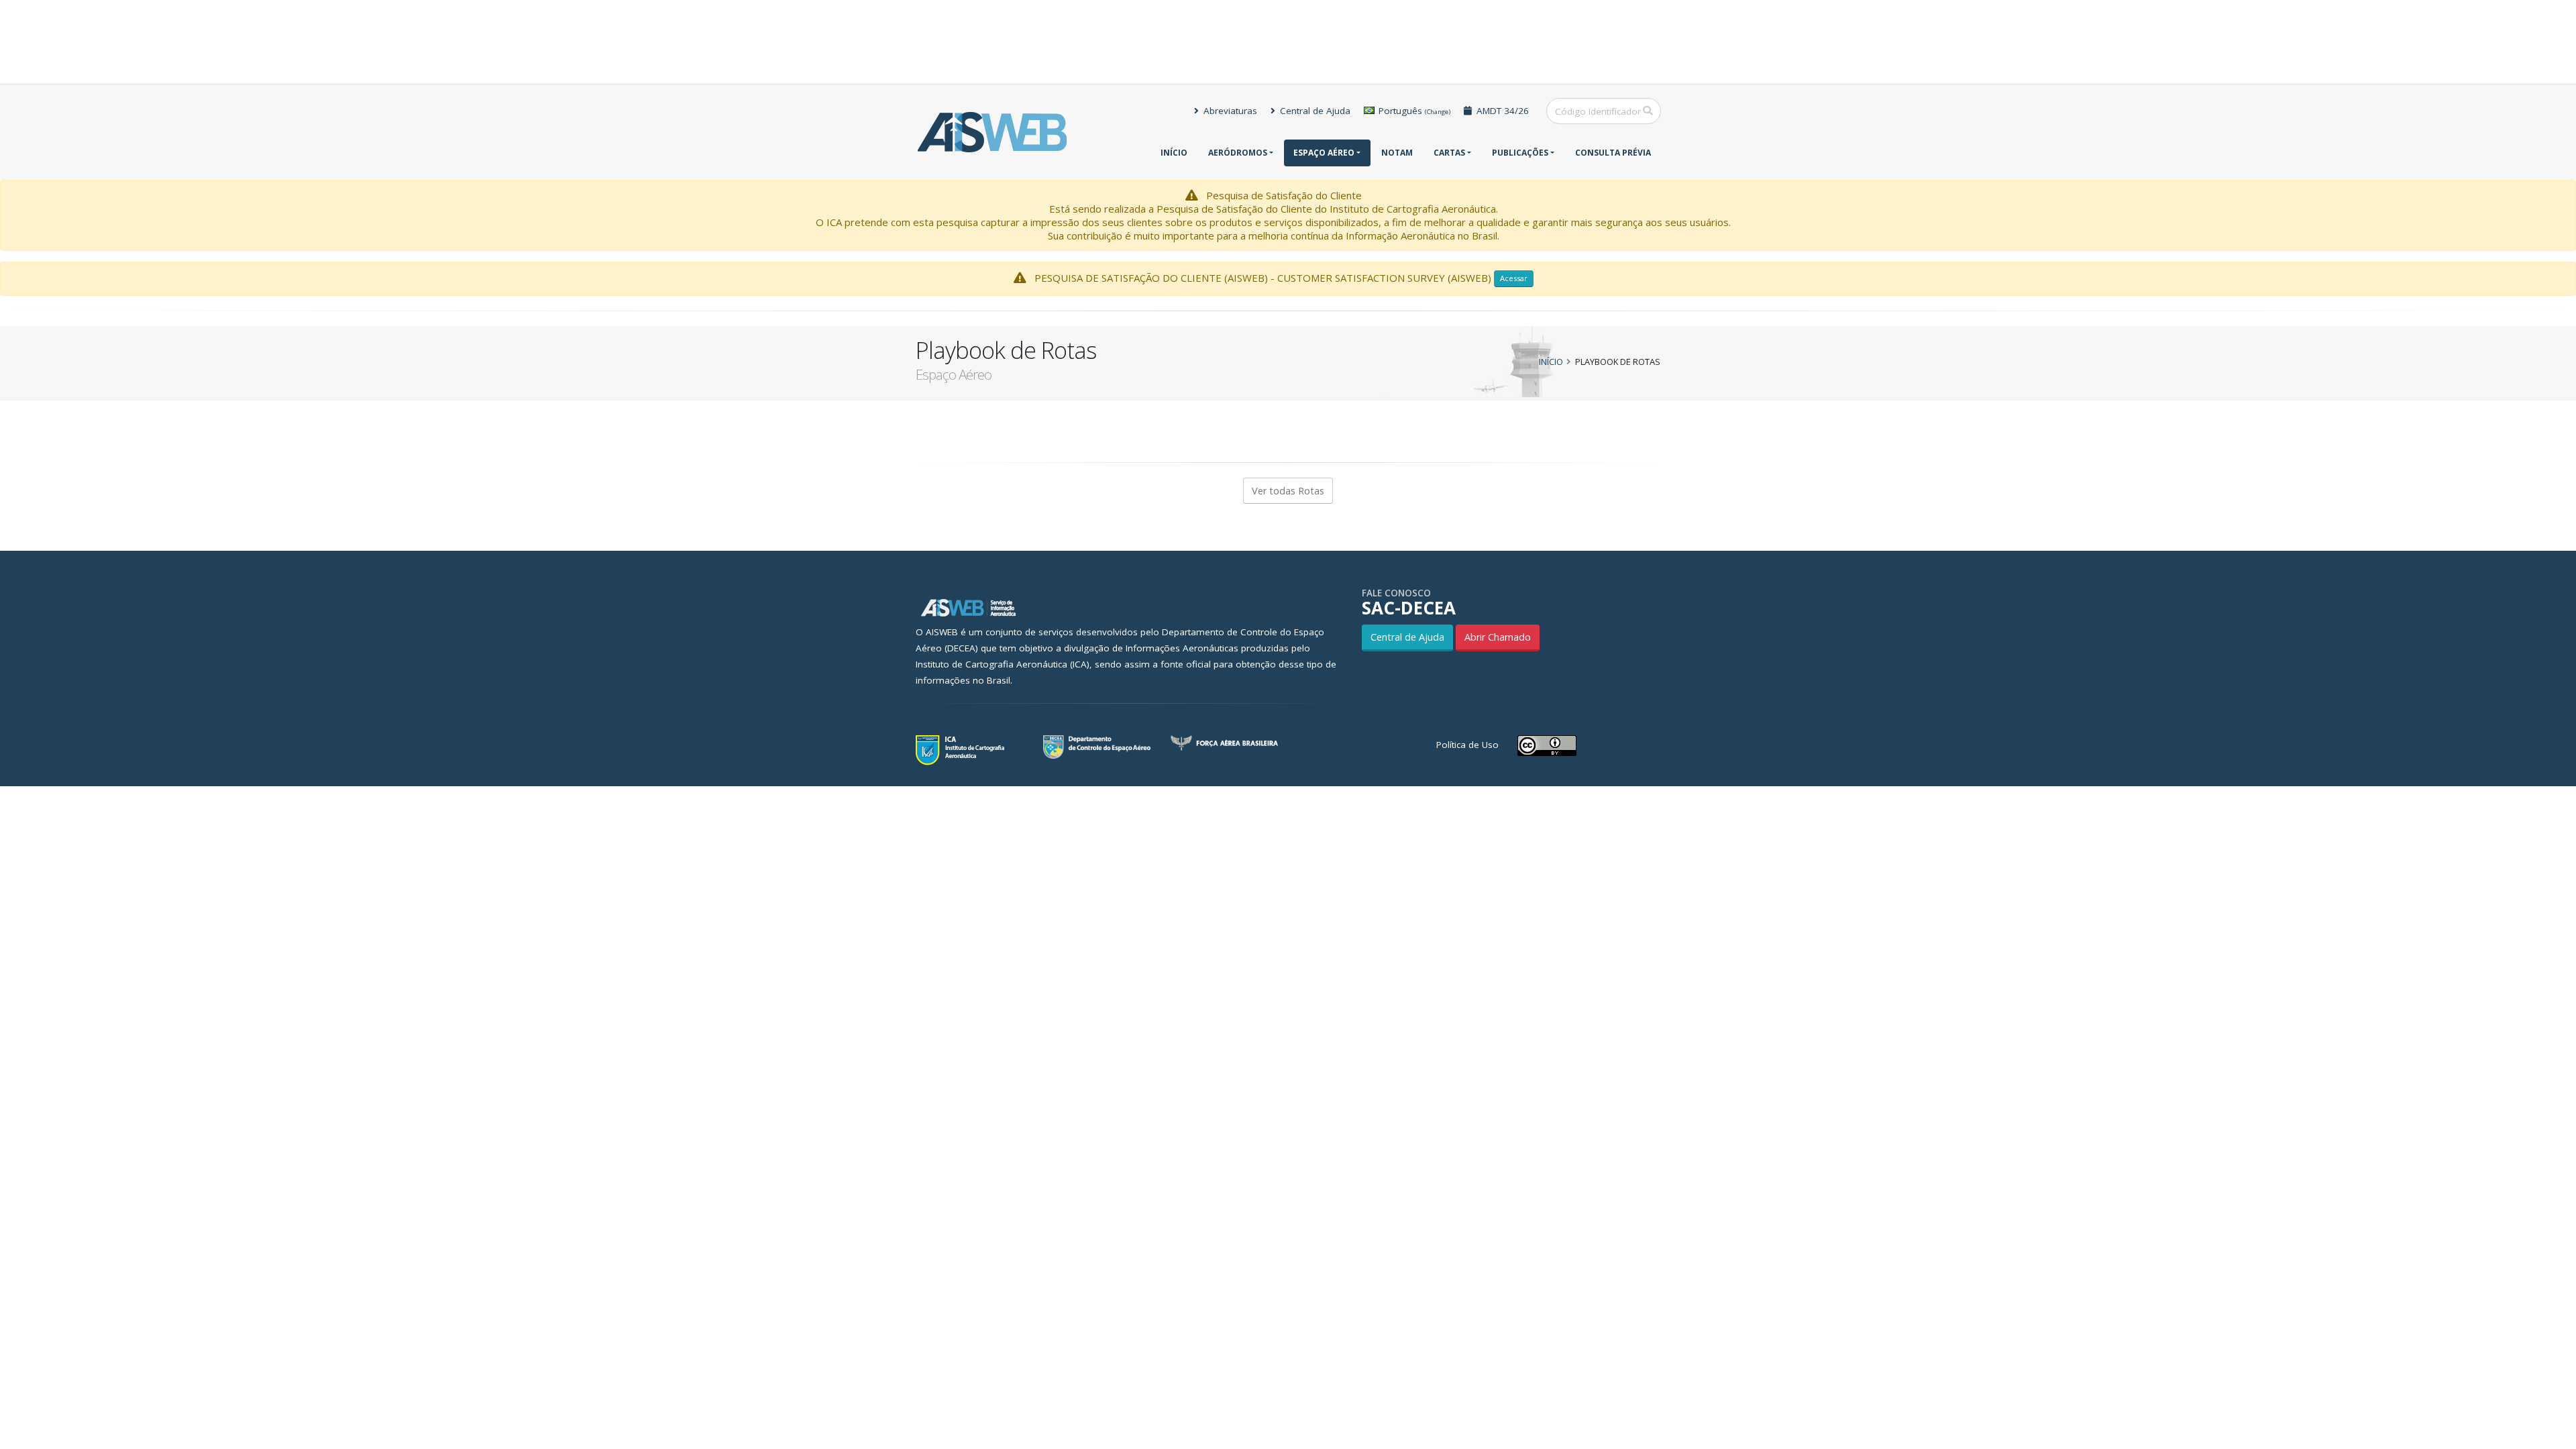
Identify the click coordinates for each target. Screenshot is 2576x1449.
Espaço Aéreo (1324, 153)
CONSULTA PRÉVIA (1613, 153)
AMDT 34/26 (1501, 111)
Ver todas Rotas (1288, 491)
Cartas (1449, 153)
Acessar (1514, 278)
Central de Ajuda (1314, 111)
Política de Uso (1467, 745)
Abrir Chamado (1498, 637)
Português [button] (1413, 111)
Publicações (1520, 153)
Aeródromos (1238, 153)
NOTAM (1397, 153)
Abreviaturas (1229, 111)
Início (1174, 153)
